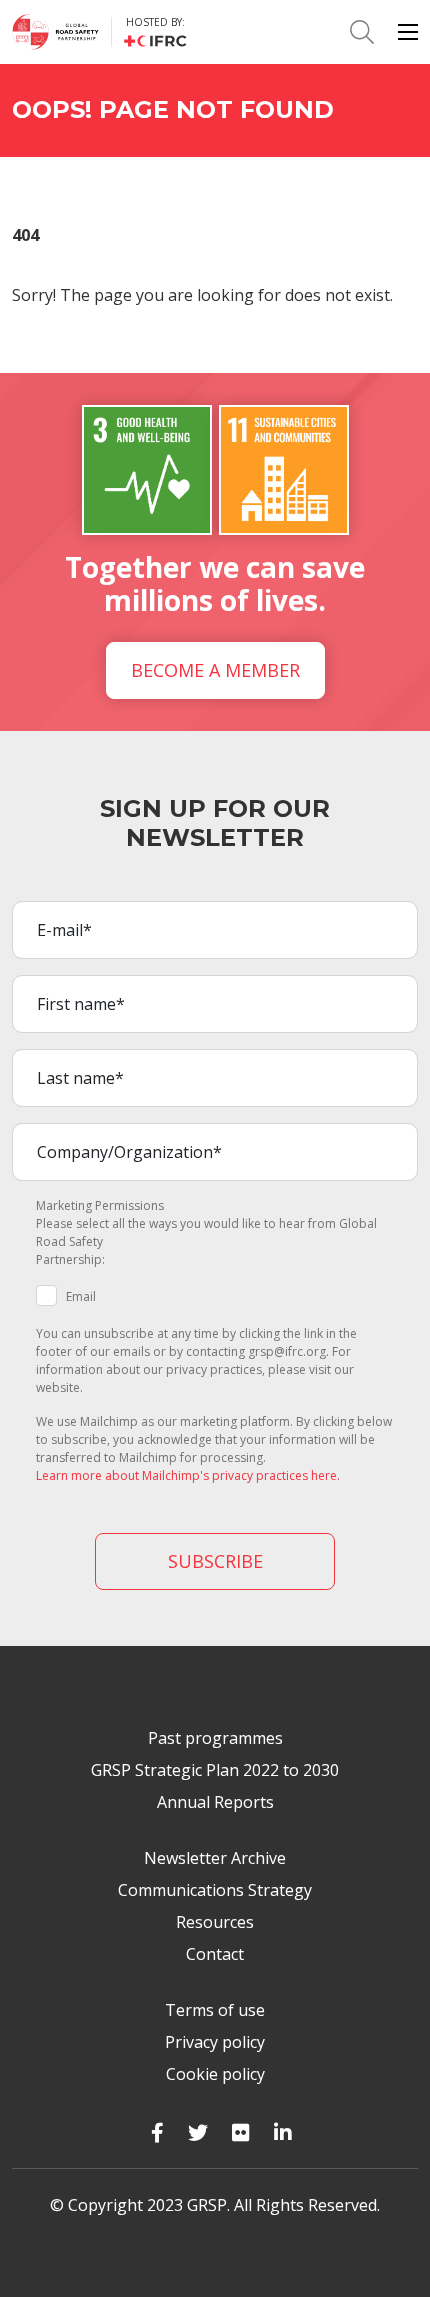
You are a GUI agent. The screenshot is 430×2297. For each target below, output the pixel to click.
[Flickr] (241, 2132)
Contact (215, 1954)
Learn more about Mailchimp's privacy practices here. (188, 1475)
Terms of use (215, 2010)
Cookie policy (215, 2074)
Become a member (215, 670)
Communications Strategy (215, 1890)
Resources (215, 1922)
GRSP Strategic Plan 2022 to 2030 (215, 1770)
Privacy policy (215, 2042)
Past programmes (215, 1738)
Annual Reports (215, 1802)
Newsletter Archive (215, 1858)
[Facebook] (157, 2132)
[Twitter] (198, 2132)
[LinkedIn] (283, 2132)
